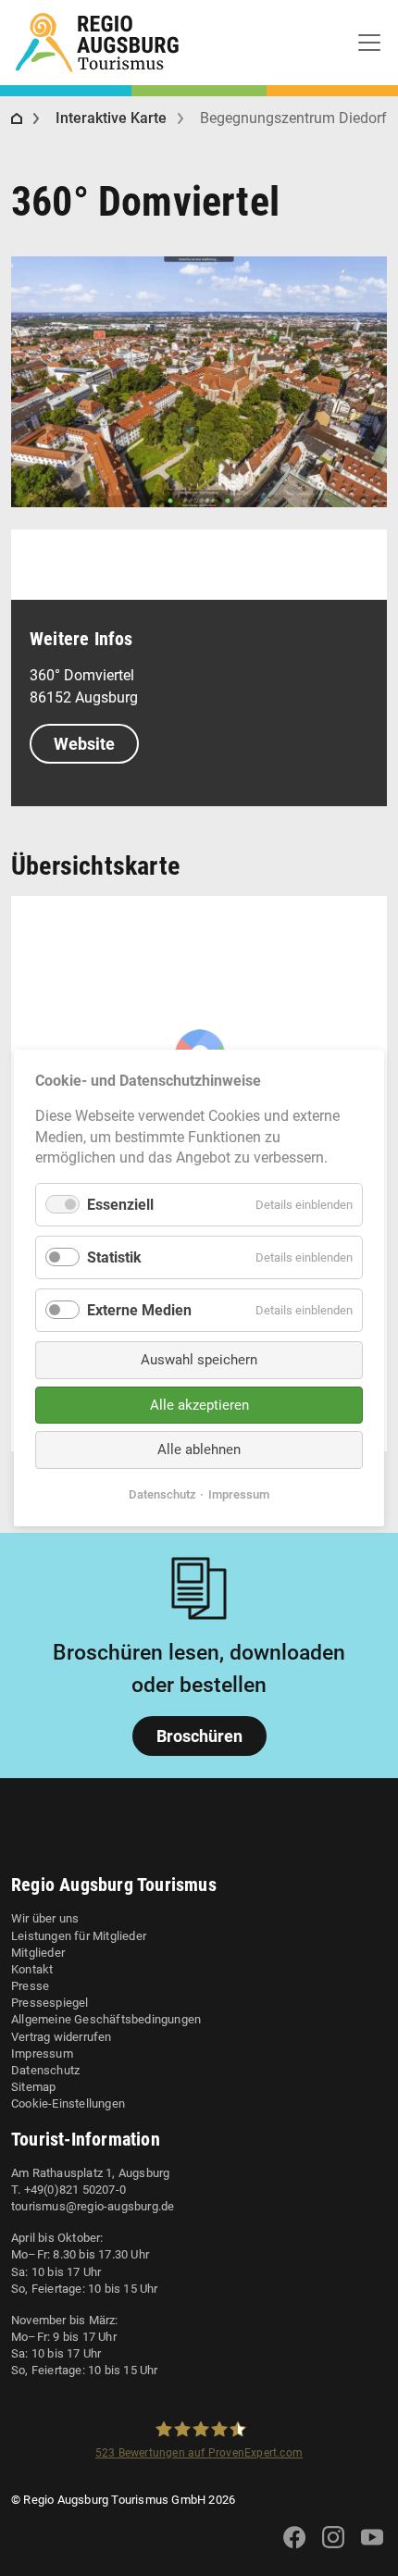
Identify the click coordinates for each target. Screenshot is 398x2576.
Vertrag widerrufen (62, 2037)
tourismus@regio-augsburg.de (93, 2206)
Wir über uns (45, 1918)
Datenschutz (45, 2070)
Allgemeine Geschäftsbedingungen (106, 2019)
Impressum (42, 2053)
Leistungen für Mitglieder (79, 1936)
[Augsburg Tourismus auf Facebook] (294, 2549)
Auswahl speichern (199, 1360)
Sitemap (33, 2087)
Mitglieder (38, 1953)
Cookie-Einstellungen (68, 2103)
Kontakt (32, 1969)
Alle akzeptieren (199, 1405)
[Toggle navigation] (369, 43)
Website (84, 744)
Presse (30, 1986)
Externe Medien (139, 1310)
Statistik (114, 1257)
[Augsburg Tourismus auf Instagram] (333, 2549)
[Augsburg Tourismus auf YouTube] (372, 2549)
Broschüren (199, 1736)
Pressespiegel (50, 2003)
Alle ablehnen (199, 1450)
